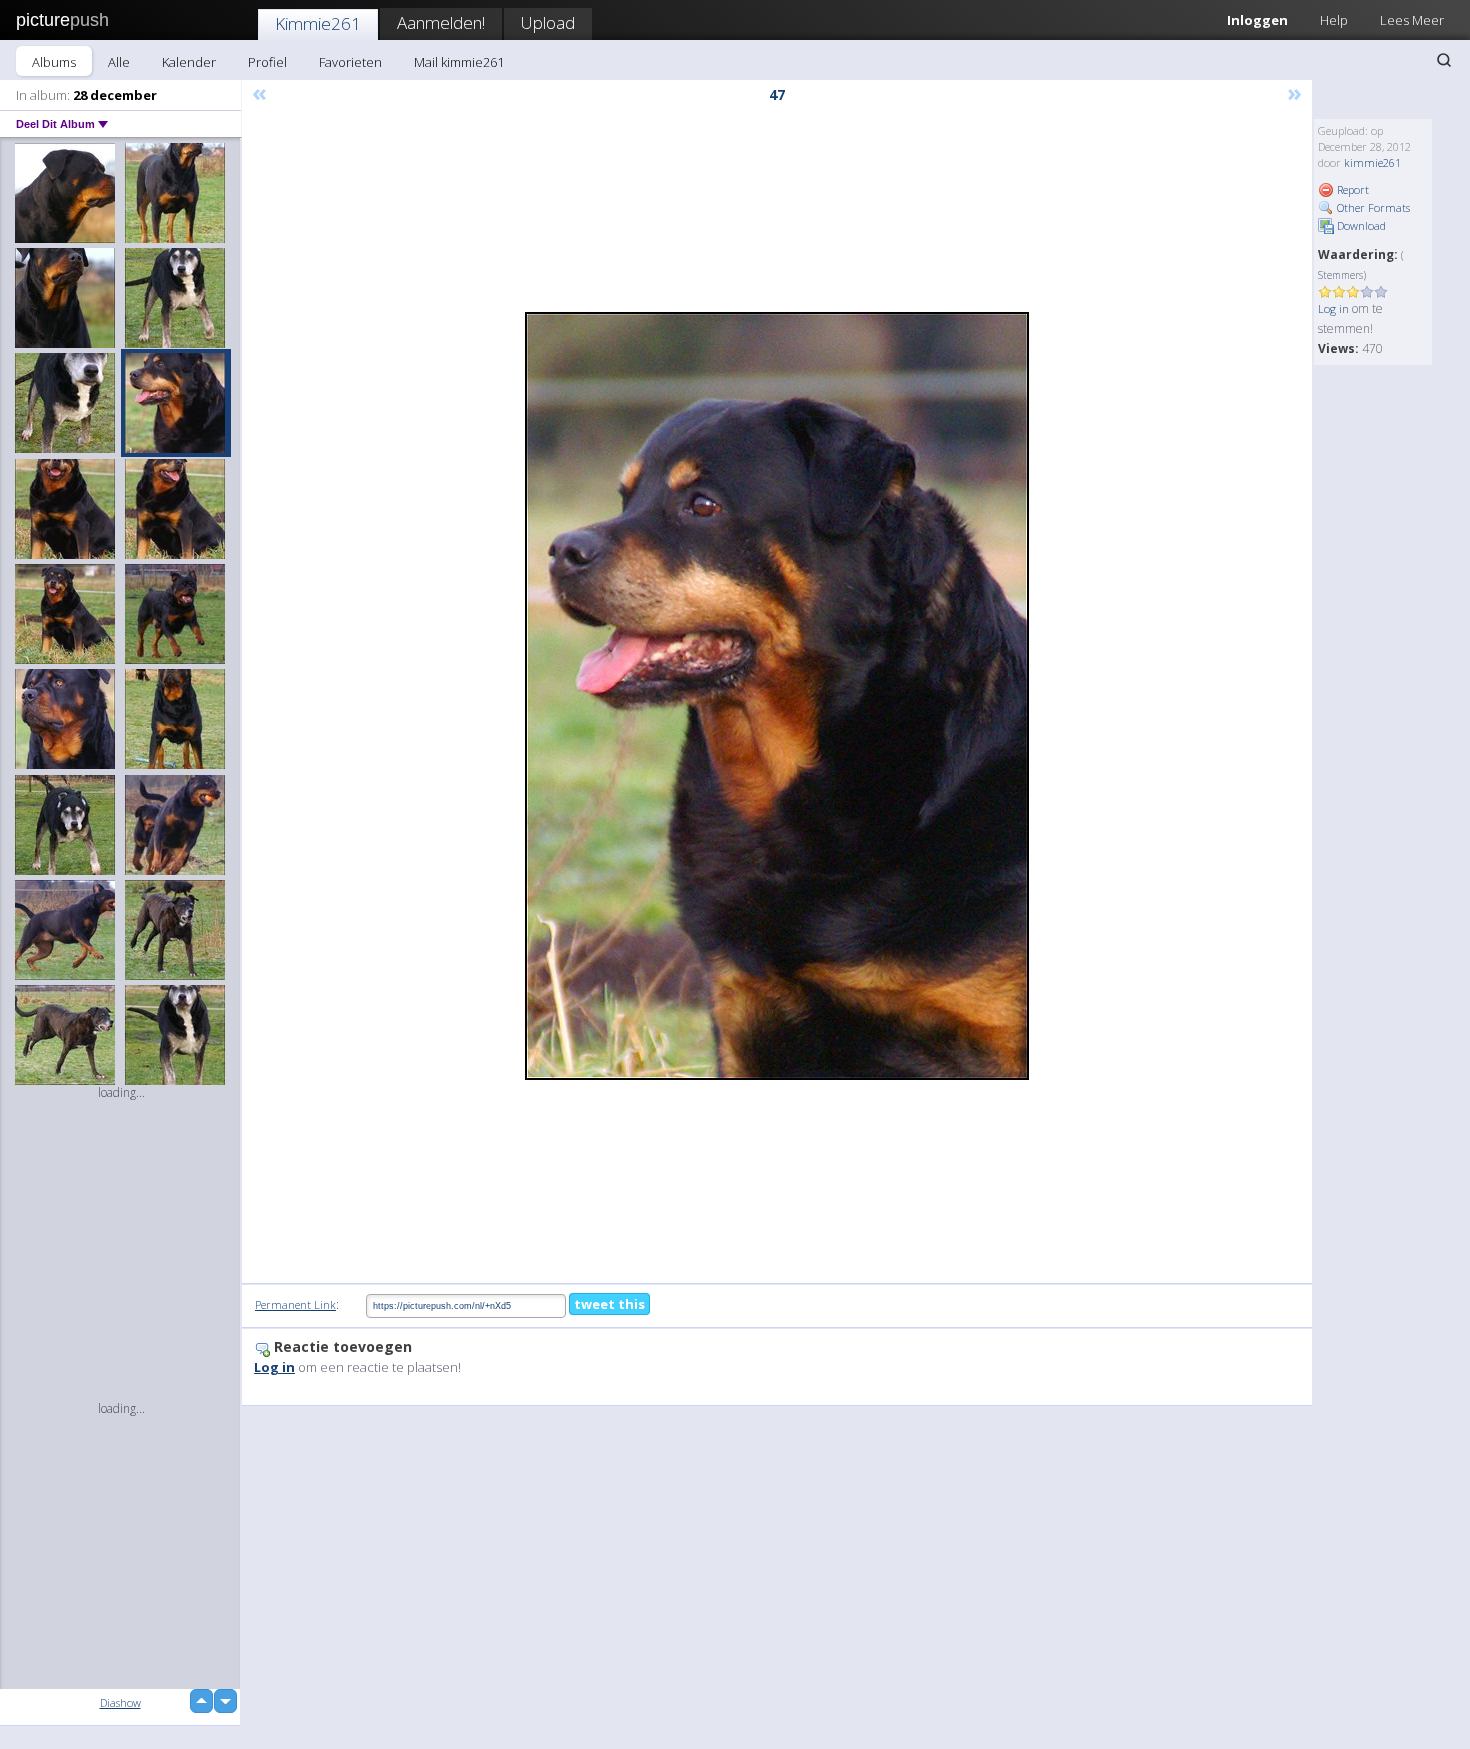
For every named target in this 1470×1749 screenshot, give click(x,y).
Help (1334, 20)
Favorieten (350, 62)
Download (1360, 225)
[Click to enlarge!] (777, 696)
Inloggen (1257, 20)
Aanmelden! (441, 22)
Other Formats (1372, 207)
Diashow (120, 1702)
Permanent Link (295, 1304)
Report (1351, 189)
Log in (1333, 308)
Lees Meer (1412, 20)
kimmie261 (1372, 162)
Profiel (267, 62)
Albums (54, 62)
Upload (548, 22)
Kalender (189, 62)
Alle (119, 62)
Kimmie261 (318, 23)
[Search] (1444, 60)
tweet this (609, 1304)
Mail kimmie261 (459, 62)
